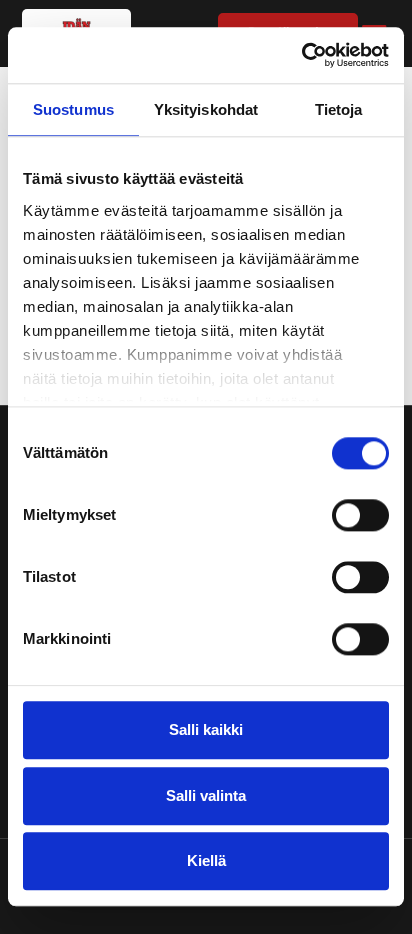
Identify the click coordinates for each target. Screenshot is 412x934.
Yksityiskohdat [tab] (206, 109)
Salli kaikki (206, 730)
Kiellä (206, 861)
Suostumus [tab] (73, 109)
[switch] (360, 516)
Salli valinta (206, 795)
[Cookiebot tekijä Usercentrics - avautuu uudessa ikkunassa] (301, 55)
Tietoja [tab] (339, 109)
